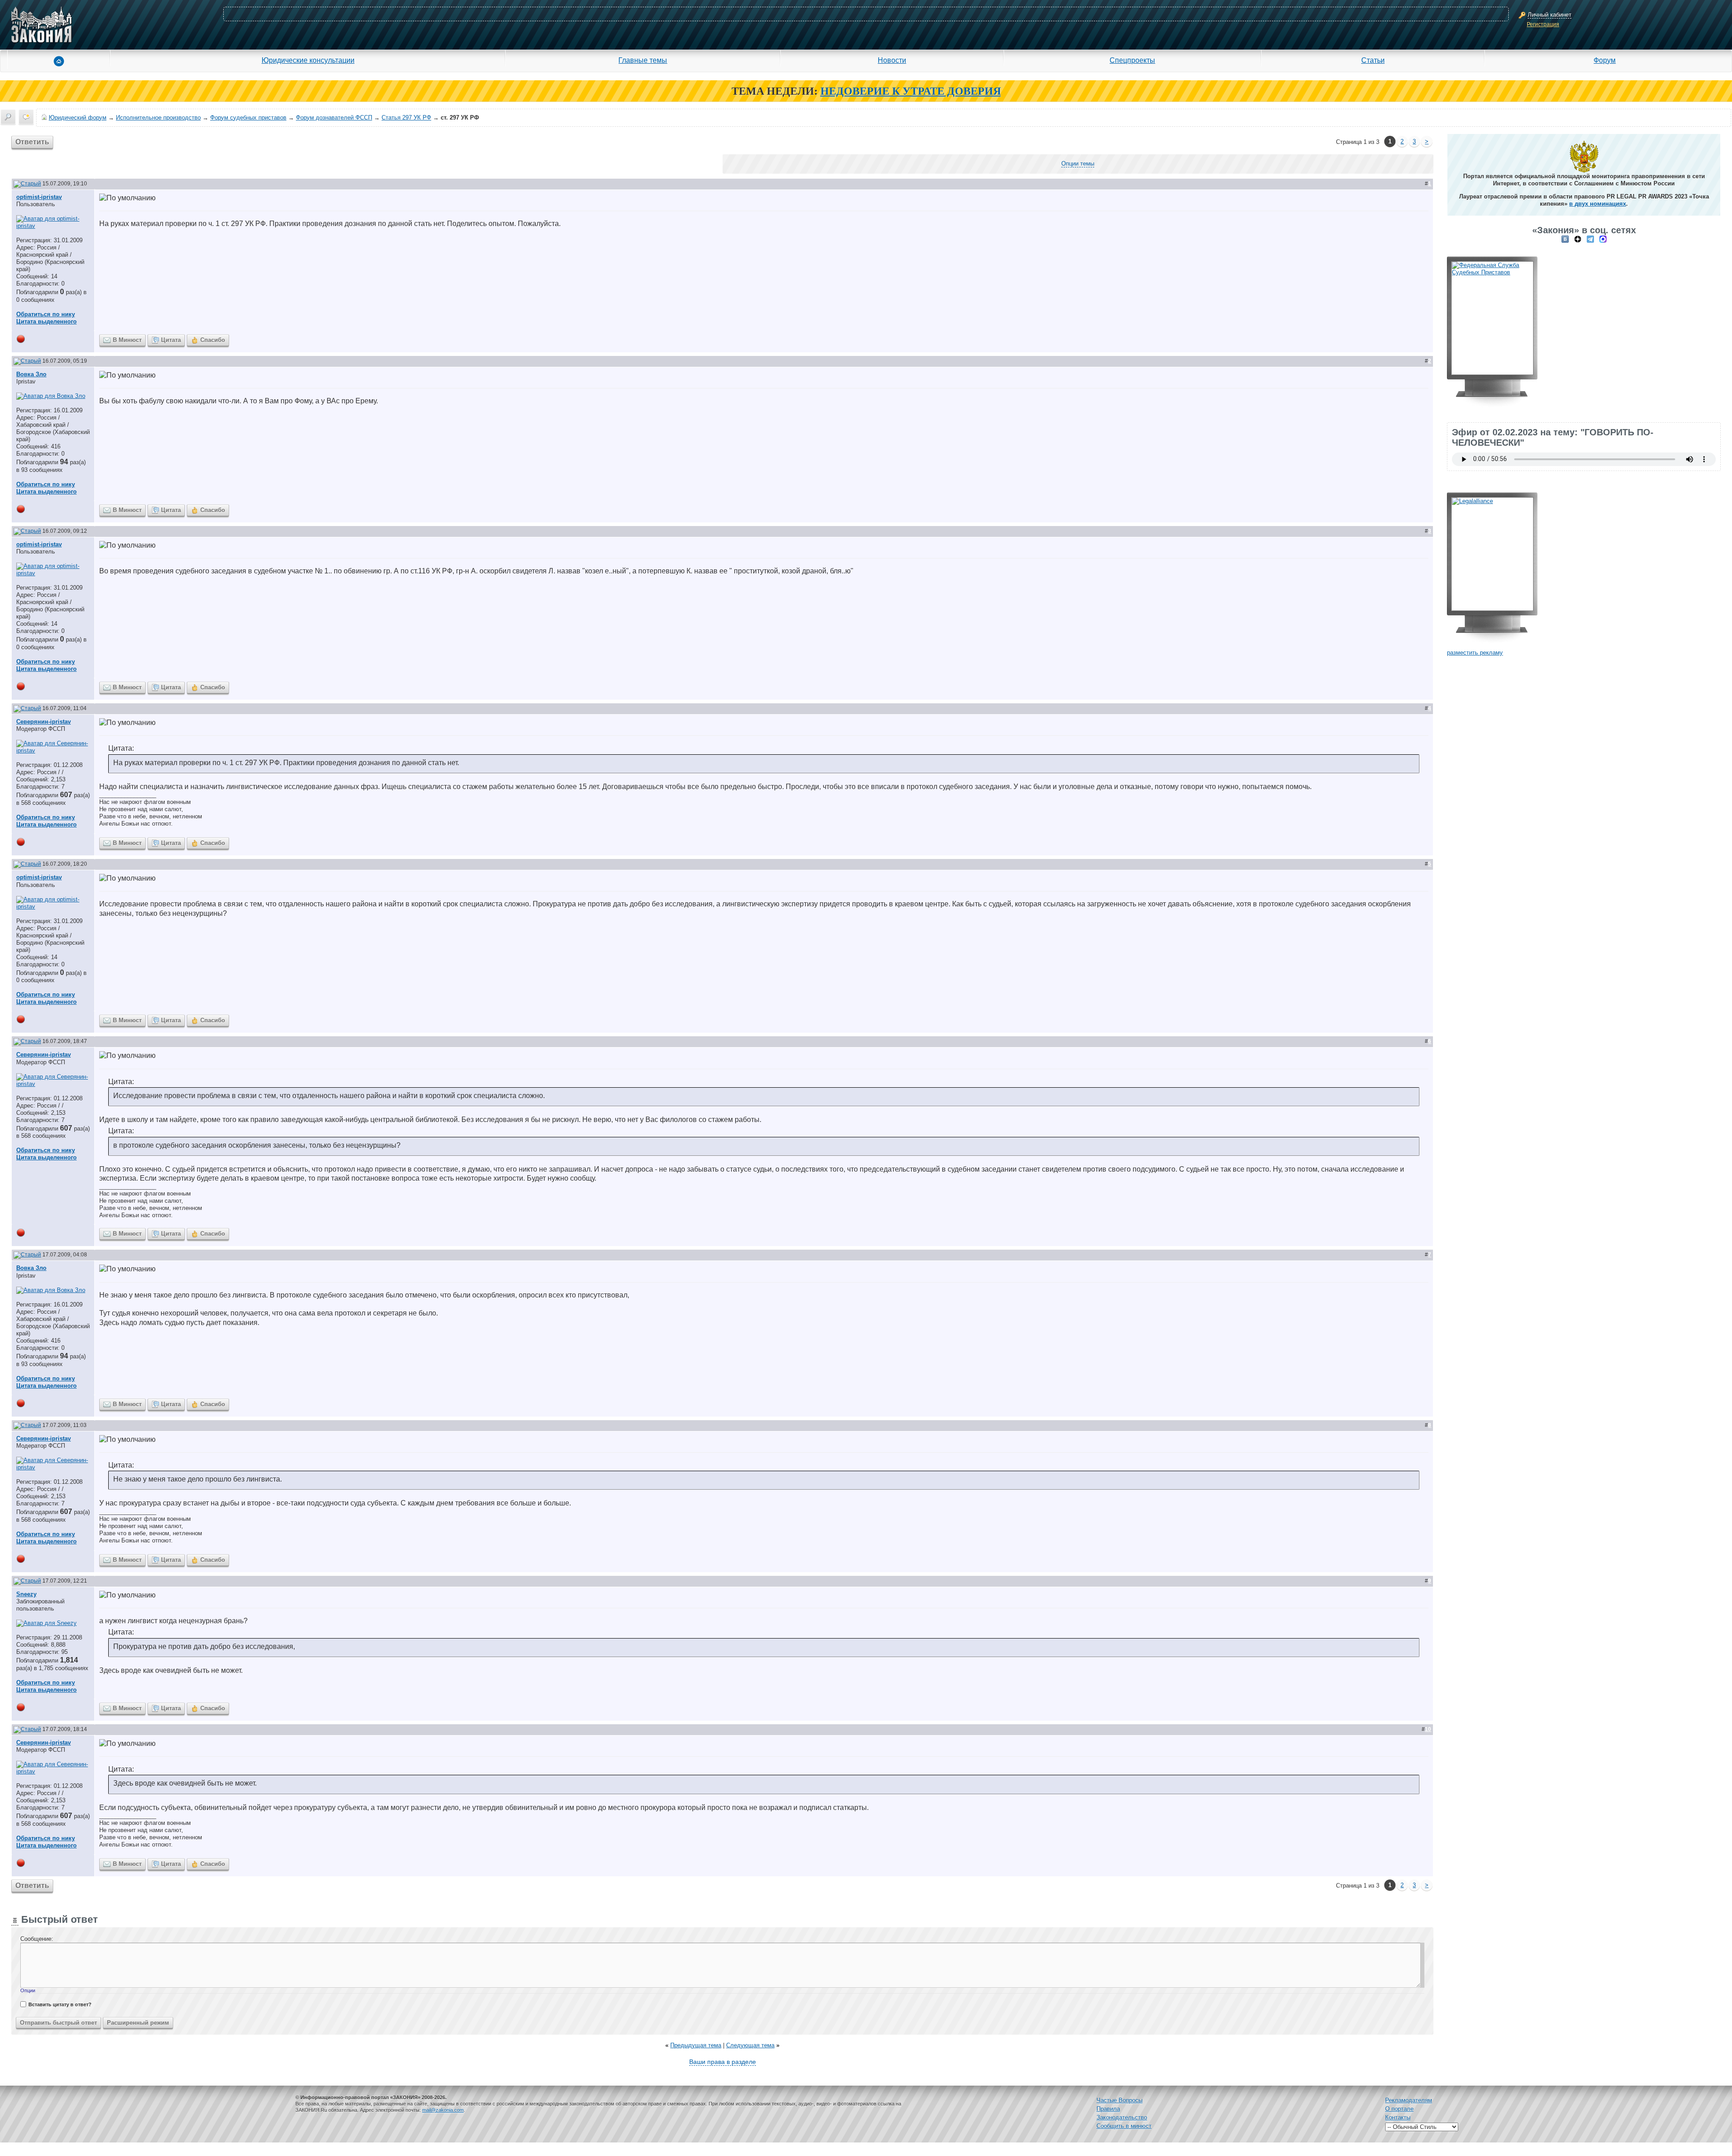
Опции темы (1078, 164)
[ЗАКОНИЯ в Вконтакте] (1565, 239)
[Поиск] (8, 117)
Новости (892, 60)
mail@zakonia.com (443, 2110)
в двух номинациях (1598, 204)
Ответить (32, 142)
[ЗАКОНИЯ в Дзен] (1578, 239)
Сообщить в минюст (1124, 2126)
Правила (1108, 2109)
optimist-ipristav (39, 197)
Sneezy (26, 1594)
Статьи (1373, 60)
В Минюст (127, 340)
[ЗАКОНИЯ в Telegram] (1590, 239)
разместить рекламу (1475, 653)
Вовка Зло (31, 374)
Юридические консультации (308, 60)
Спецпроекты (1132, 60)
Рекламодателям (1409, 2100)
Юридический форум (78, 118)
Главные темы (643, 60)
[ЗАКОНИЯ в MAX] (1603, 239)
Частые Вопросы (1119, 2100)
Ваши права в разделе (723, 2062)
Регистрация (1543, 24)
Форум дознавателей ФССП (334, 118)
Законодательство (1122, 2117)
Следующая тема (750, 2045)
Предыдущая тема (696, 2045)
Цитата (171, 340)
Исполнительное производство (158, 118)
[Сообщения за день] (26, 117)
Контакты (1398, 2117)
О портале (1399, 2109)
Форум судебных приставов (248, 118)
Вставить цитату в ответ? (60, 2004)
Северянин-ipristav (44, 722)
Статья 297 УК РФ (406, 118)
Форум (1605, 60)
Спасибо (213, 340)
